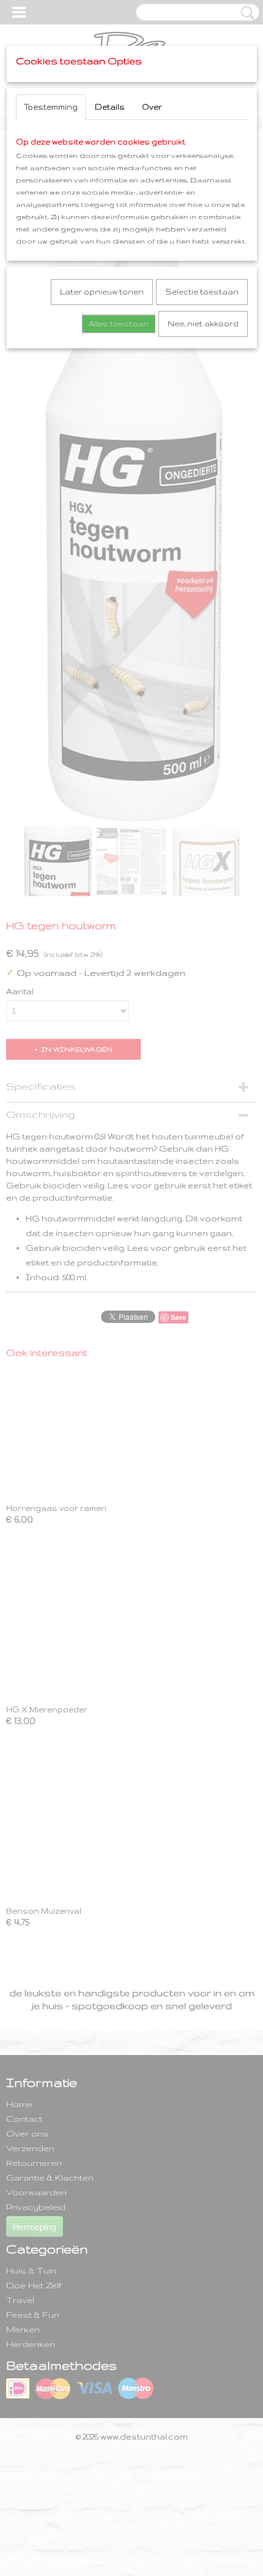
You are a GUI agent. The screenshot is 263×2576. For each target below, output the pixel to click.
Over (152, 107)
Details (110, 107)
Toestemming (51, 107)
